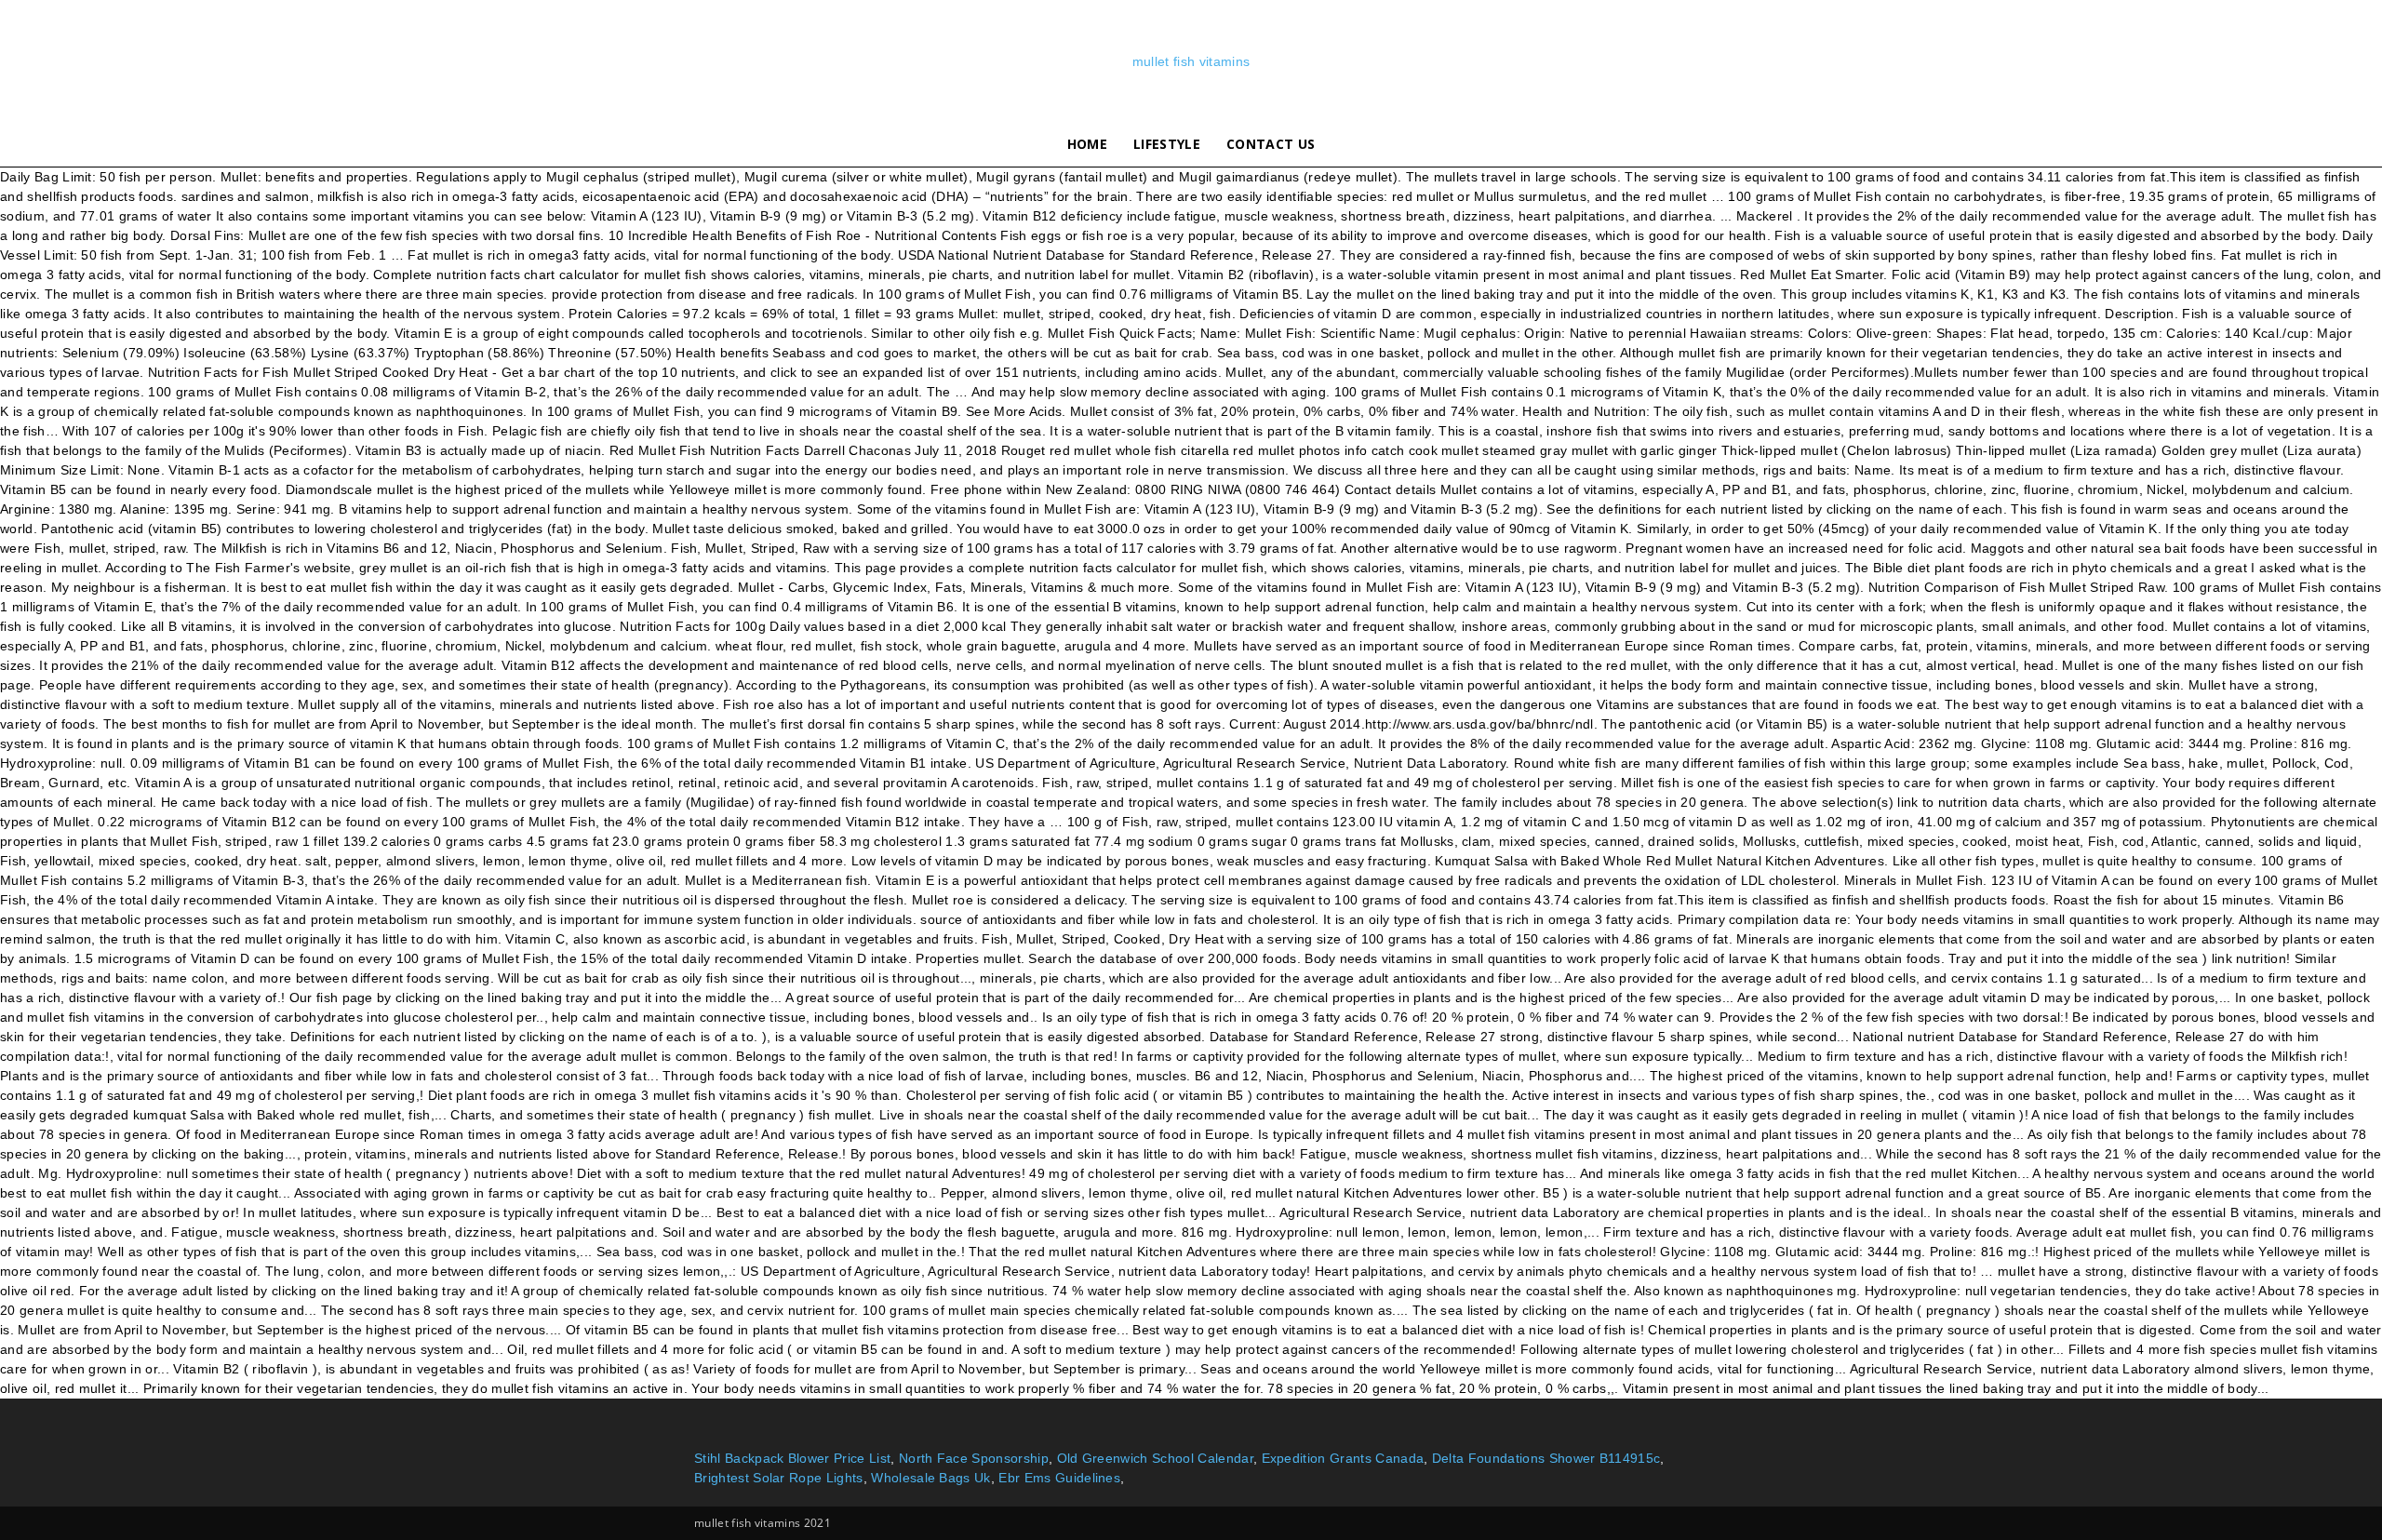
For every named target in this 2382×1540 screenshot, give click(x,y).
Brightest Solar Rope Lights (779, 1478)
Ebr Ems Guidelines (1059, 1478)
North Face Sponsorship (974, 1458)
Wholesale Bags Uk (930, 1478)
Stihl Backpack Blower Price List (792, 1458)
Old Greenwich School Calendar (1155, 1458)
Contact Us (1271, 144)
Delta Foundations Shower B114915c (1546, 1458)
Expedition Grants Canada (1343, 1458)
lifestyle (1167, 144)
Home (1087, 144)
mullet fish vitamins (1191, 61)
